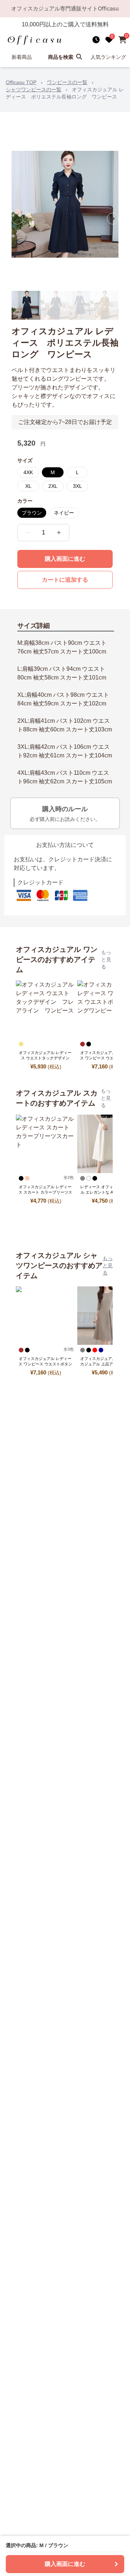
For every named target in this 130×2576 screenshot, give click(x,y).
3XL (77, 486)
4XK (28, 472)
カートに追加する (65, 580)
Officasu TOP (21, 82)
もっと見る (106, 959)
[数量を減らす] (28, 533)
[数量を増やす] (59, 533)
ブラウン (32, 513)
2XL (53, 486)
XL (28, 486)
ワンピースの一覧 (67, 82)
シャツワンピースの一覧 (34, 89)
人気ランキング (108, 57)
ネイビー (64, 513)
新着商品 (22, 57)
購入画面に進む (65, 559)
